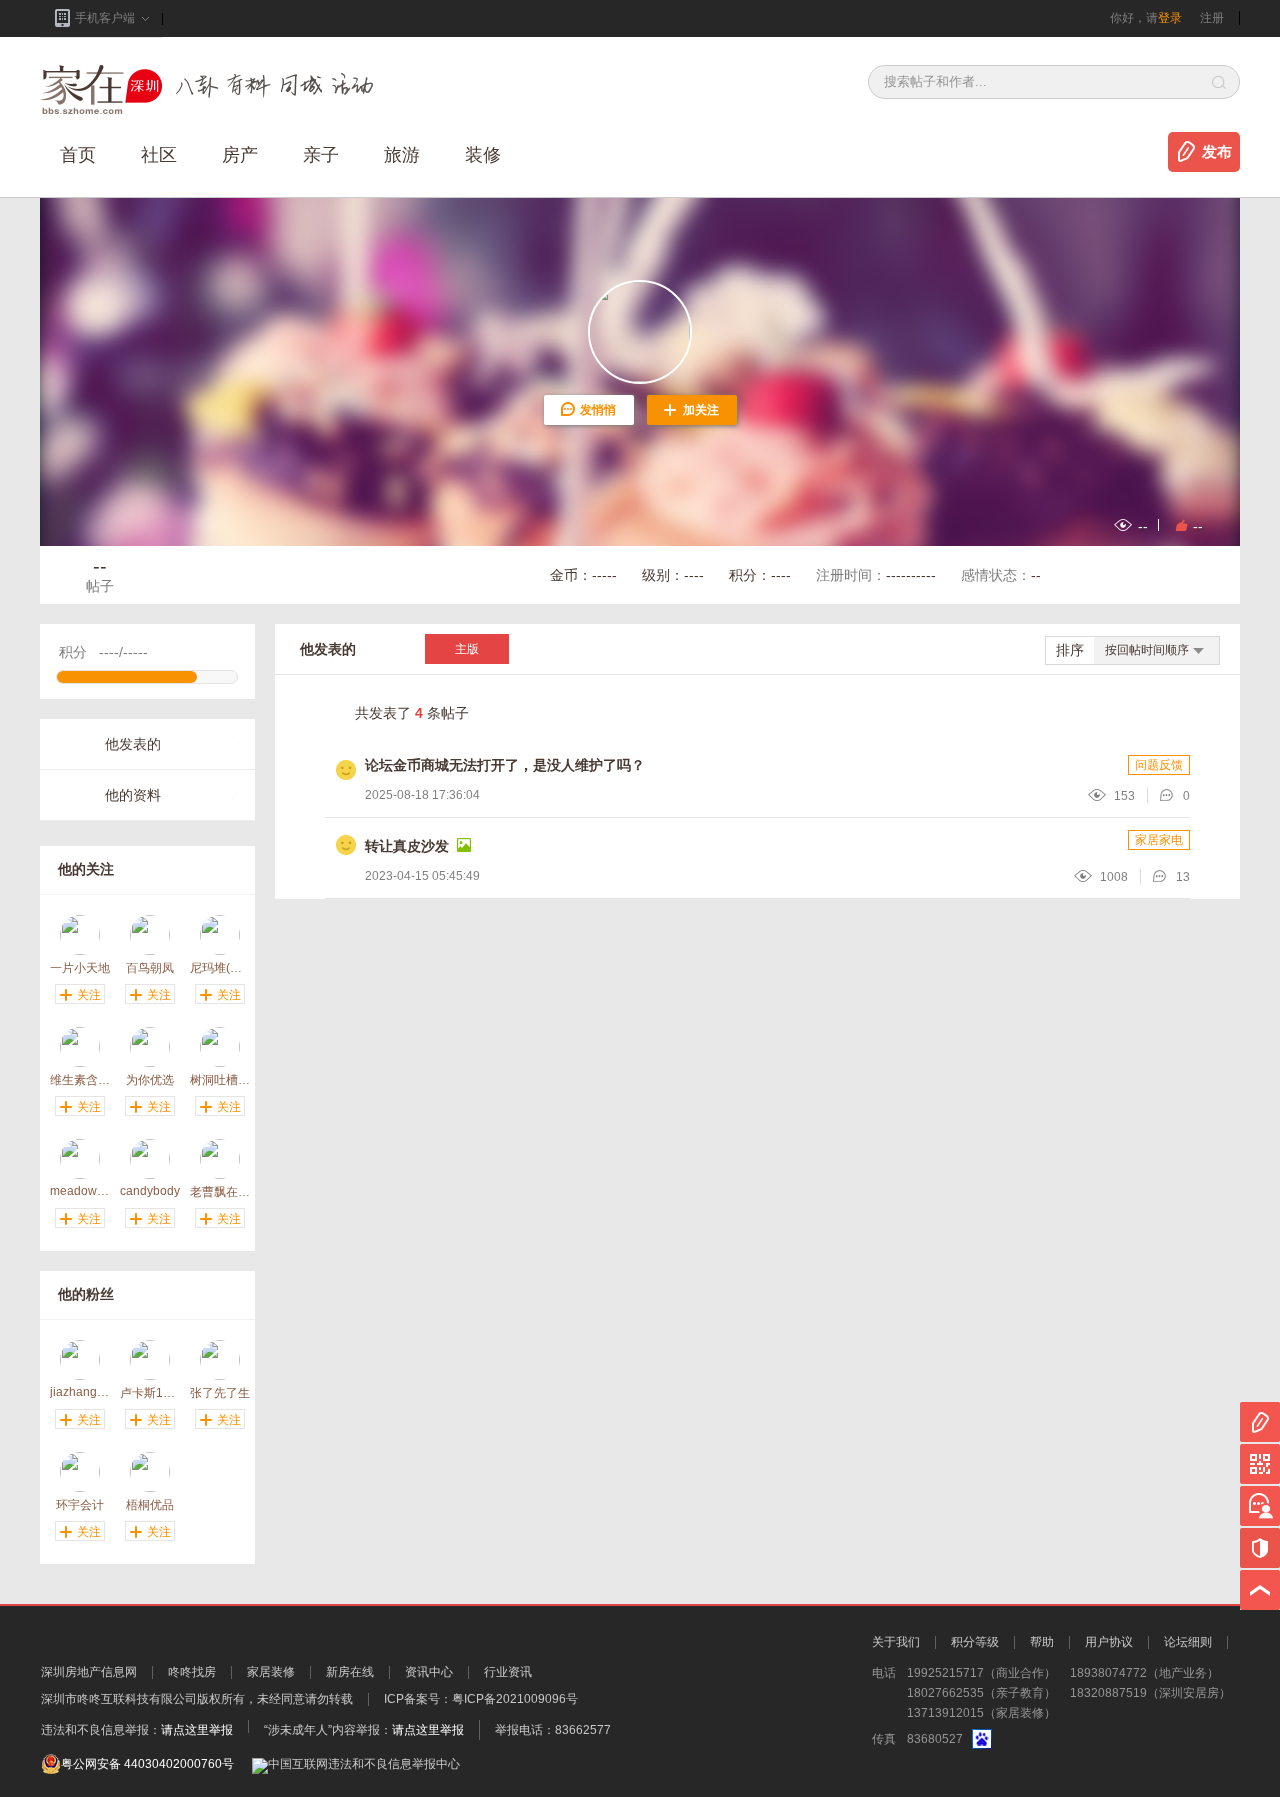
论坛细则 (1188, 1642)
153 (1124, 796)
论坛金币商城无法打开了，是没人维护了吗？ (505, 765)
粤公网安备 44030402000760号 (147, 1764)
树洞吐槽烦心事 (220, 1079)
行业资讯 (508, 1672)
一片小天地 (80, 967)
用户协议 (1109, 1642)
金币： (583, 575)
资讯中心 (429, 1672)
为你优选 (150, 1079)
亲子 (321, 155)
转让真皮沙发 (407, 846)
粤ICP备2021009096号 (515, 1699)
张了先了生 (220, 1392)
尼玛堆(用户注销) (220, 967)
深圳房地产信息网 (89, 1672)
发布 (1217, 152)
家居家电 (1159, 840)
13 (1183, 877)
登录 (1170, 18)
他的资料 (133, 795)
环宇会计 (80, 1504)
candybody (150, 1191)
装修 (483, 155)
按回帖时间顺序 (1147, 650)
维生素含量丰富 (80, 1079)
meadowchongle (80, 1191)
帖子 (100, 574)
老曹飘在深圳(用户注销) (220, 1191)
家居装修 (271, 1672)
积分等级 (975, 1642)
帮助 (1042, 1642)
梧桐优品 (150, 1504)
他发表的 (133, 744)
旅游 (402, 155)
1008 (1114, 877)
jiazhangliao (80, 1392)
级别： (673, 575)
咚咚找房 (192, 1672)
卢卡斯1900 (150, 1392)
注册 (1212, 18)
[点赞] (1178, 525)
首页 (78, 155)
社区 (159, 155)
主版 (467, 649)
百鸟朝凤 (150, 967)
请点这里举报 (197, 1730)
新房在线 (350, 1672)
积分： (760, 575)
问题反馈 (1159, 765)
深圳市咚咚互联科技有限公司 (119, 1699)
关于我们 (896, 1642)
